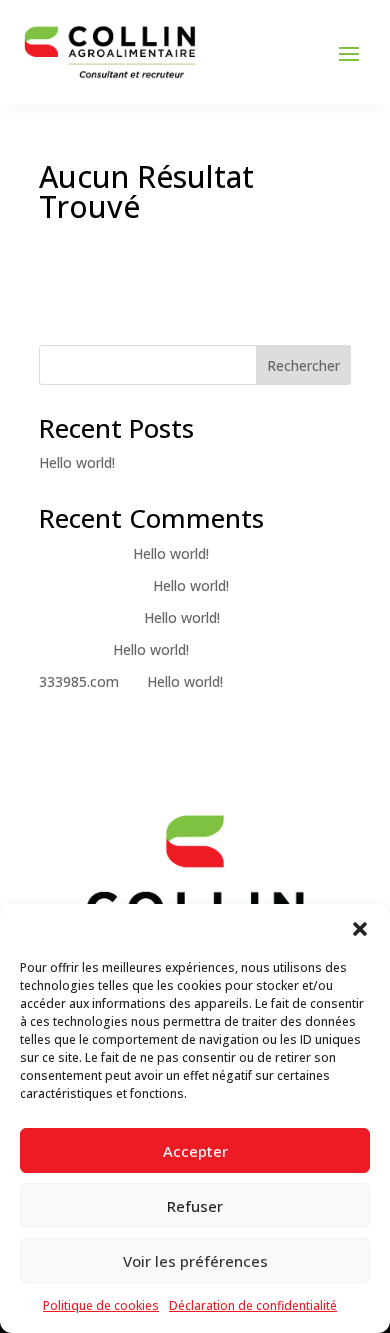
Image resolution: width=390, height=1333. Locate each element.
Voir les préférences (195, 1261)
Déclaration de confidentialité (253, 1305)
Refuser (195, 1206)
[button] (360, 929)
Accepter (195, 1151)
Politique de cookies (101, 1305)
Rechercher (303, 365)
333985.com (79, 681)
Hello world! (77, 462)
